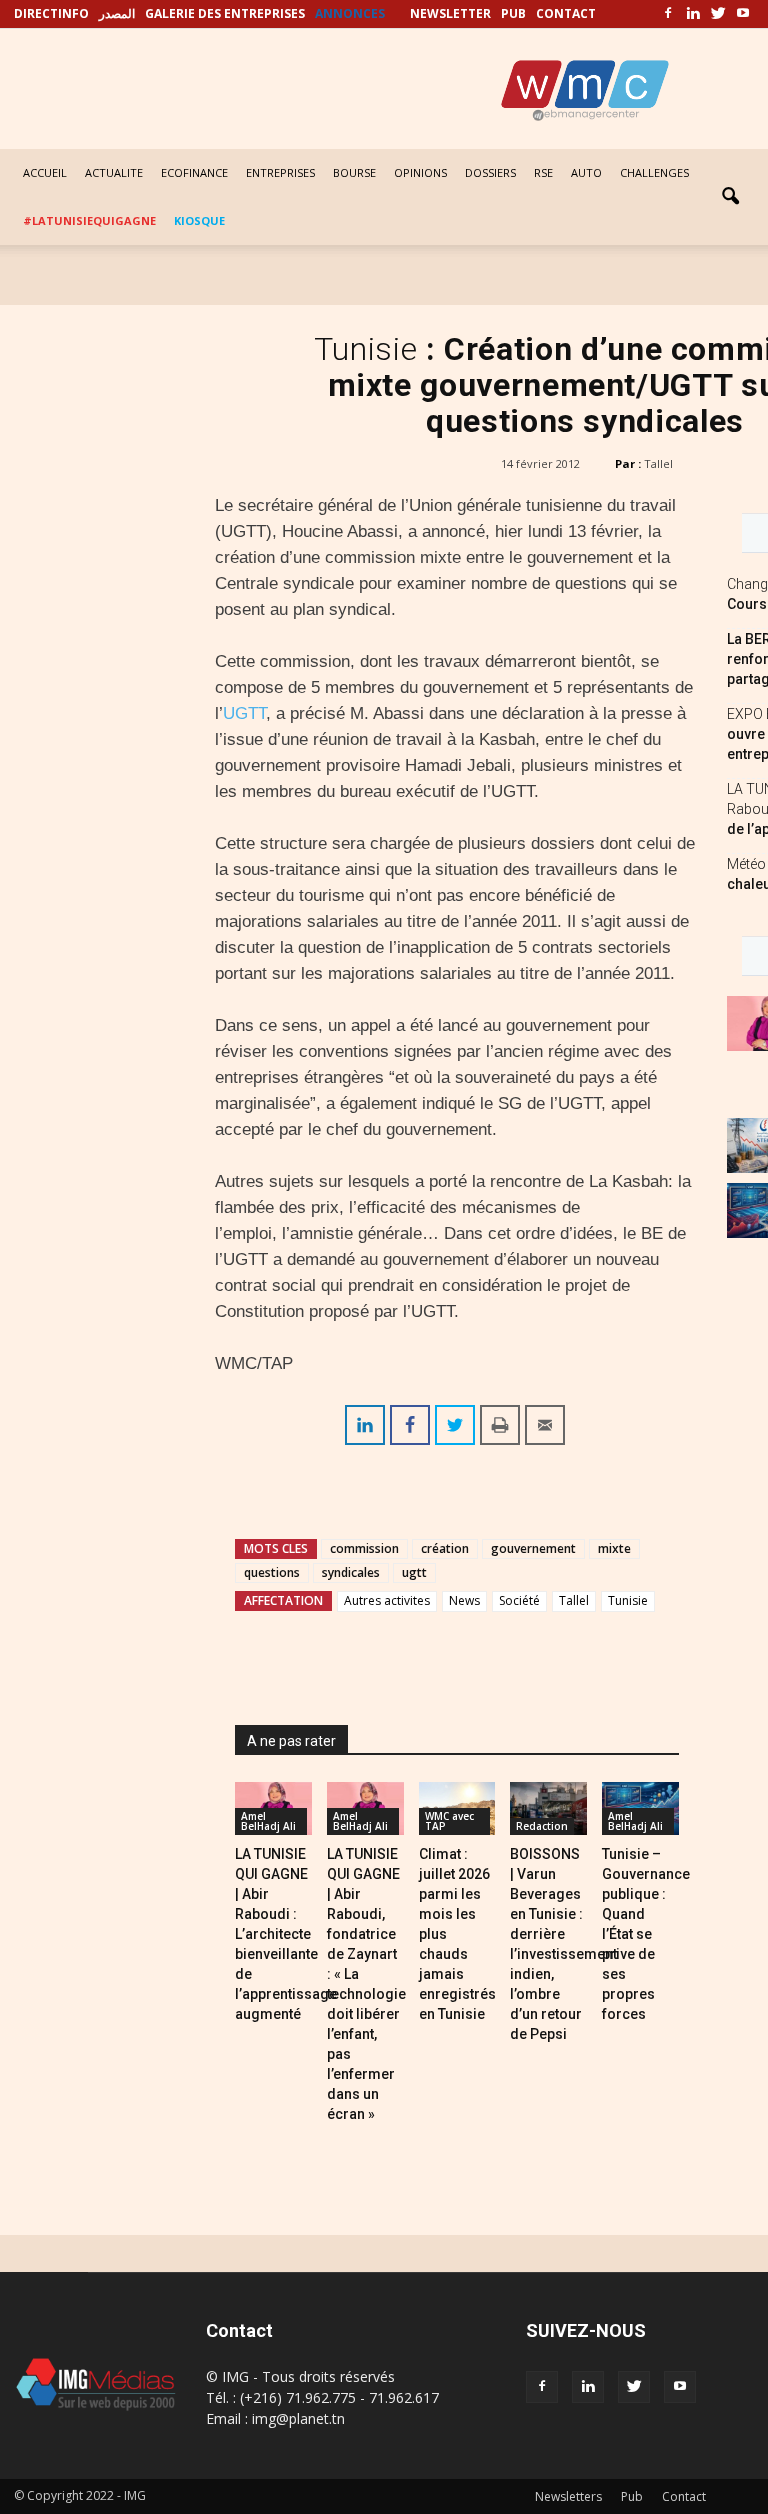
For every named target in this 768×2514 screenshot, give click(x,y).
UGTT (244, 713)
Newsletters (568, 2496)
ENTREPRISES (280, 172)
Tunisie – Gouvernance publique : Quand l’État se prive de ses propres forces (646, 1934)
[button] (730, 197)
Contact (684, 2496)
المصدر (117, 13)
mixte (614, 1548)
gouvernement (533, 1548)
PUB (513, 13)
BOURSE (354, 172)
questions (272, 1572)
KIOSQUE (199, 220)
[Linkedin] (693, 14)
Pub (632, 2496)
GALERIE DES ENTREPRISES (225, 13)
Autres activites (387, 1600)
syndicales (351, 1572)
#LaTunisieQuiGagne (89, 220)
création (445, 1548)
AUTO (586, 172)
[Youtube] (743, 14)
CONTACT (566, 13)
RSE (543, 172)
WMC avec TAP (449, 1821)
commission (364, 1548)
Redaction (542, 1826)
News (464, 1600)
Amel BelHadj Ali (268, 1821)
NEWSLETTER (450, 13)
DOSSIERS (490, 172)
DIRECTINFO (51, 13)
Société (519, 1600)
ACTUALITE (114, 172)
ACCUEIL (45, 172)
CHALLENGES (654, 172)
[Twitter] (718, 14)
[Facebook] (668, 14)
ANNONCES (350, 13)
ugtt (414, 1572)
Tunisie (628, 1600)
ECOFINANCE (194, 172)
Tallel (658, 463)
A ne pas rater (291, 1741)
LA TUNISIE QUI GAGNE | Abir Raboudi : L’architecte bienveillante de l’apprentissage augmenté (286, 1934)
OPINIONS (420, 172)
